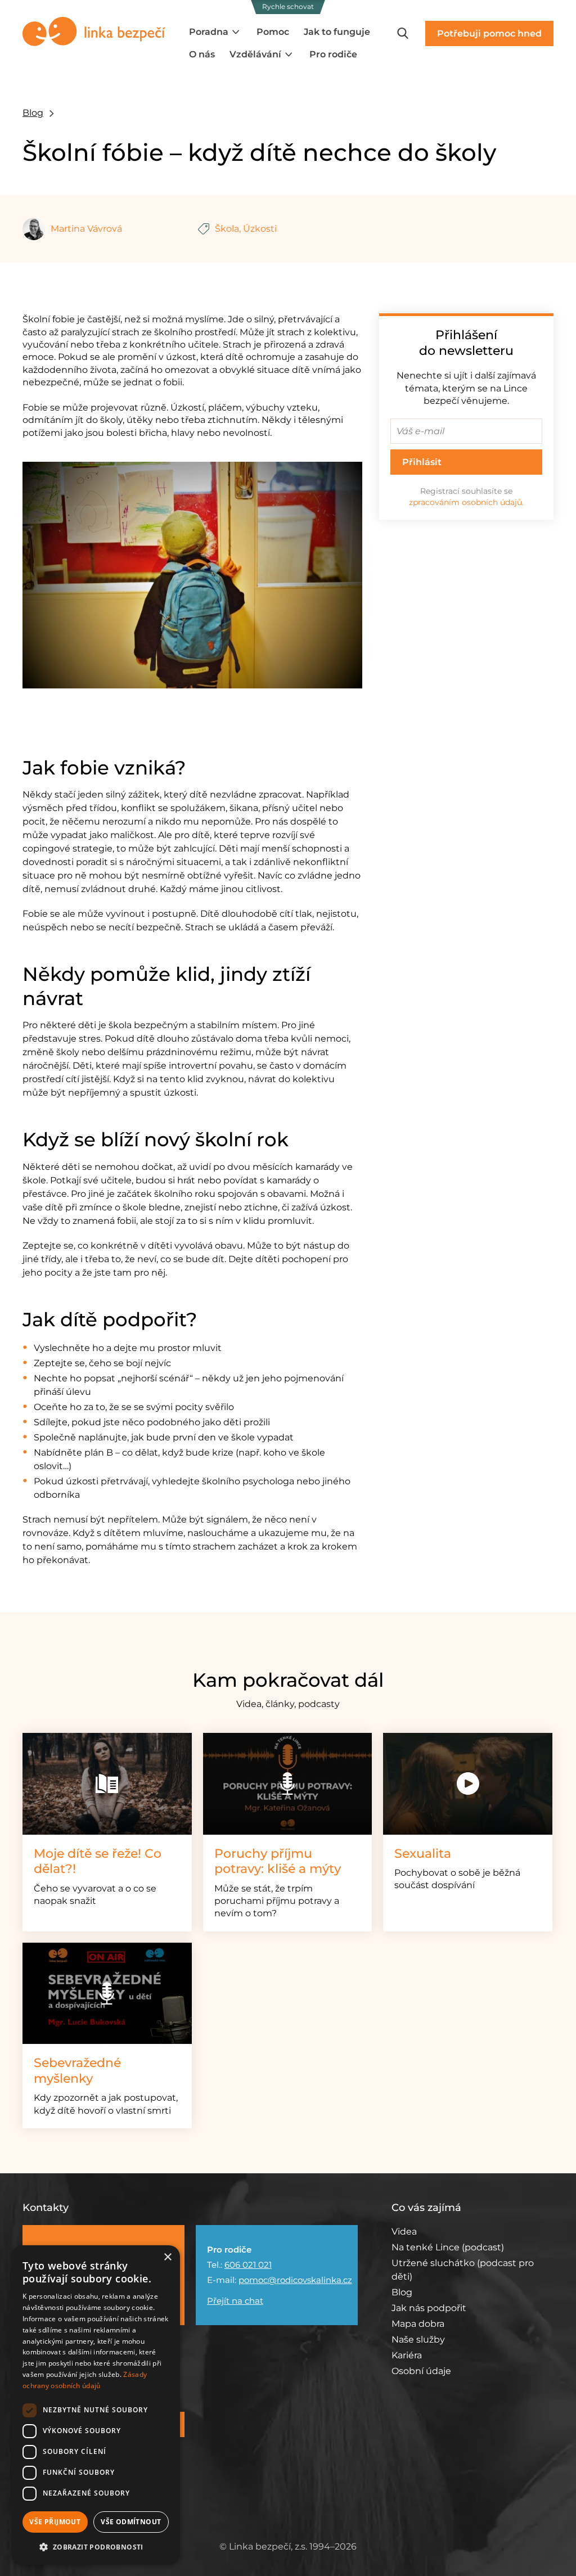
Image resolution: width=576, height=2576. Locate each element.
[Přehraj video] (468, 1784)
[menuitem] (215, 32)
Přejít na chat (235, 2301)
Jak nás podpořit (429, 2308)
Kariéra (407, 2355)
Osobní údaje (421, 2371)
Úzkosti (260, 229)
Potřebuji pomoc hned (489, 33)
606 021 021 (248, 2265)
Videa (404, 2232)
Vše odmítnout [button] (131, 2522)
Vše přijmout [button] (55, 2522)
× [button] (167, 2257)
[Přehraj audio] (288, 1784)
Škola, (228, 229)
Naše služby (418, 2339)
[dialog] (96, 2405)
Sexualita (423, 1854)
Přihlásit (422, 462)
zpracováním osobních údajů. (466, 502)
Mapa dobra (418, 2324)
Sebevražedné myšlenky (77, 2071)
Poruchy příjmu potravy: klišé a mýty (278, 1861)
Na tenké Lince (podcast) (448, 2247)
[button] (96, 2547)
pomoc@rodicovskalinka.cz (295, 2280)
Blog (33, 113)
